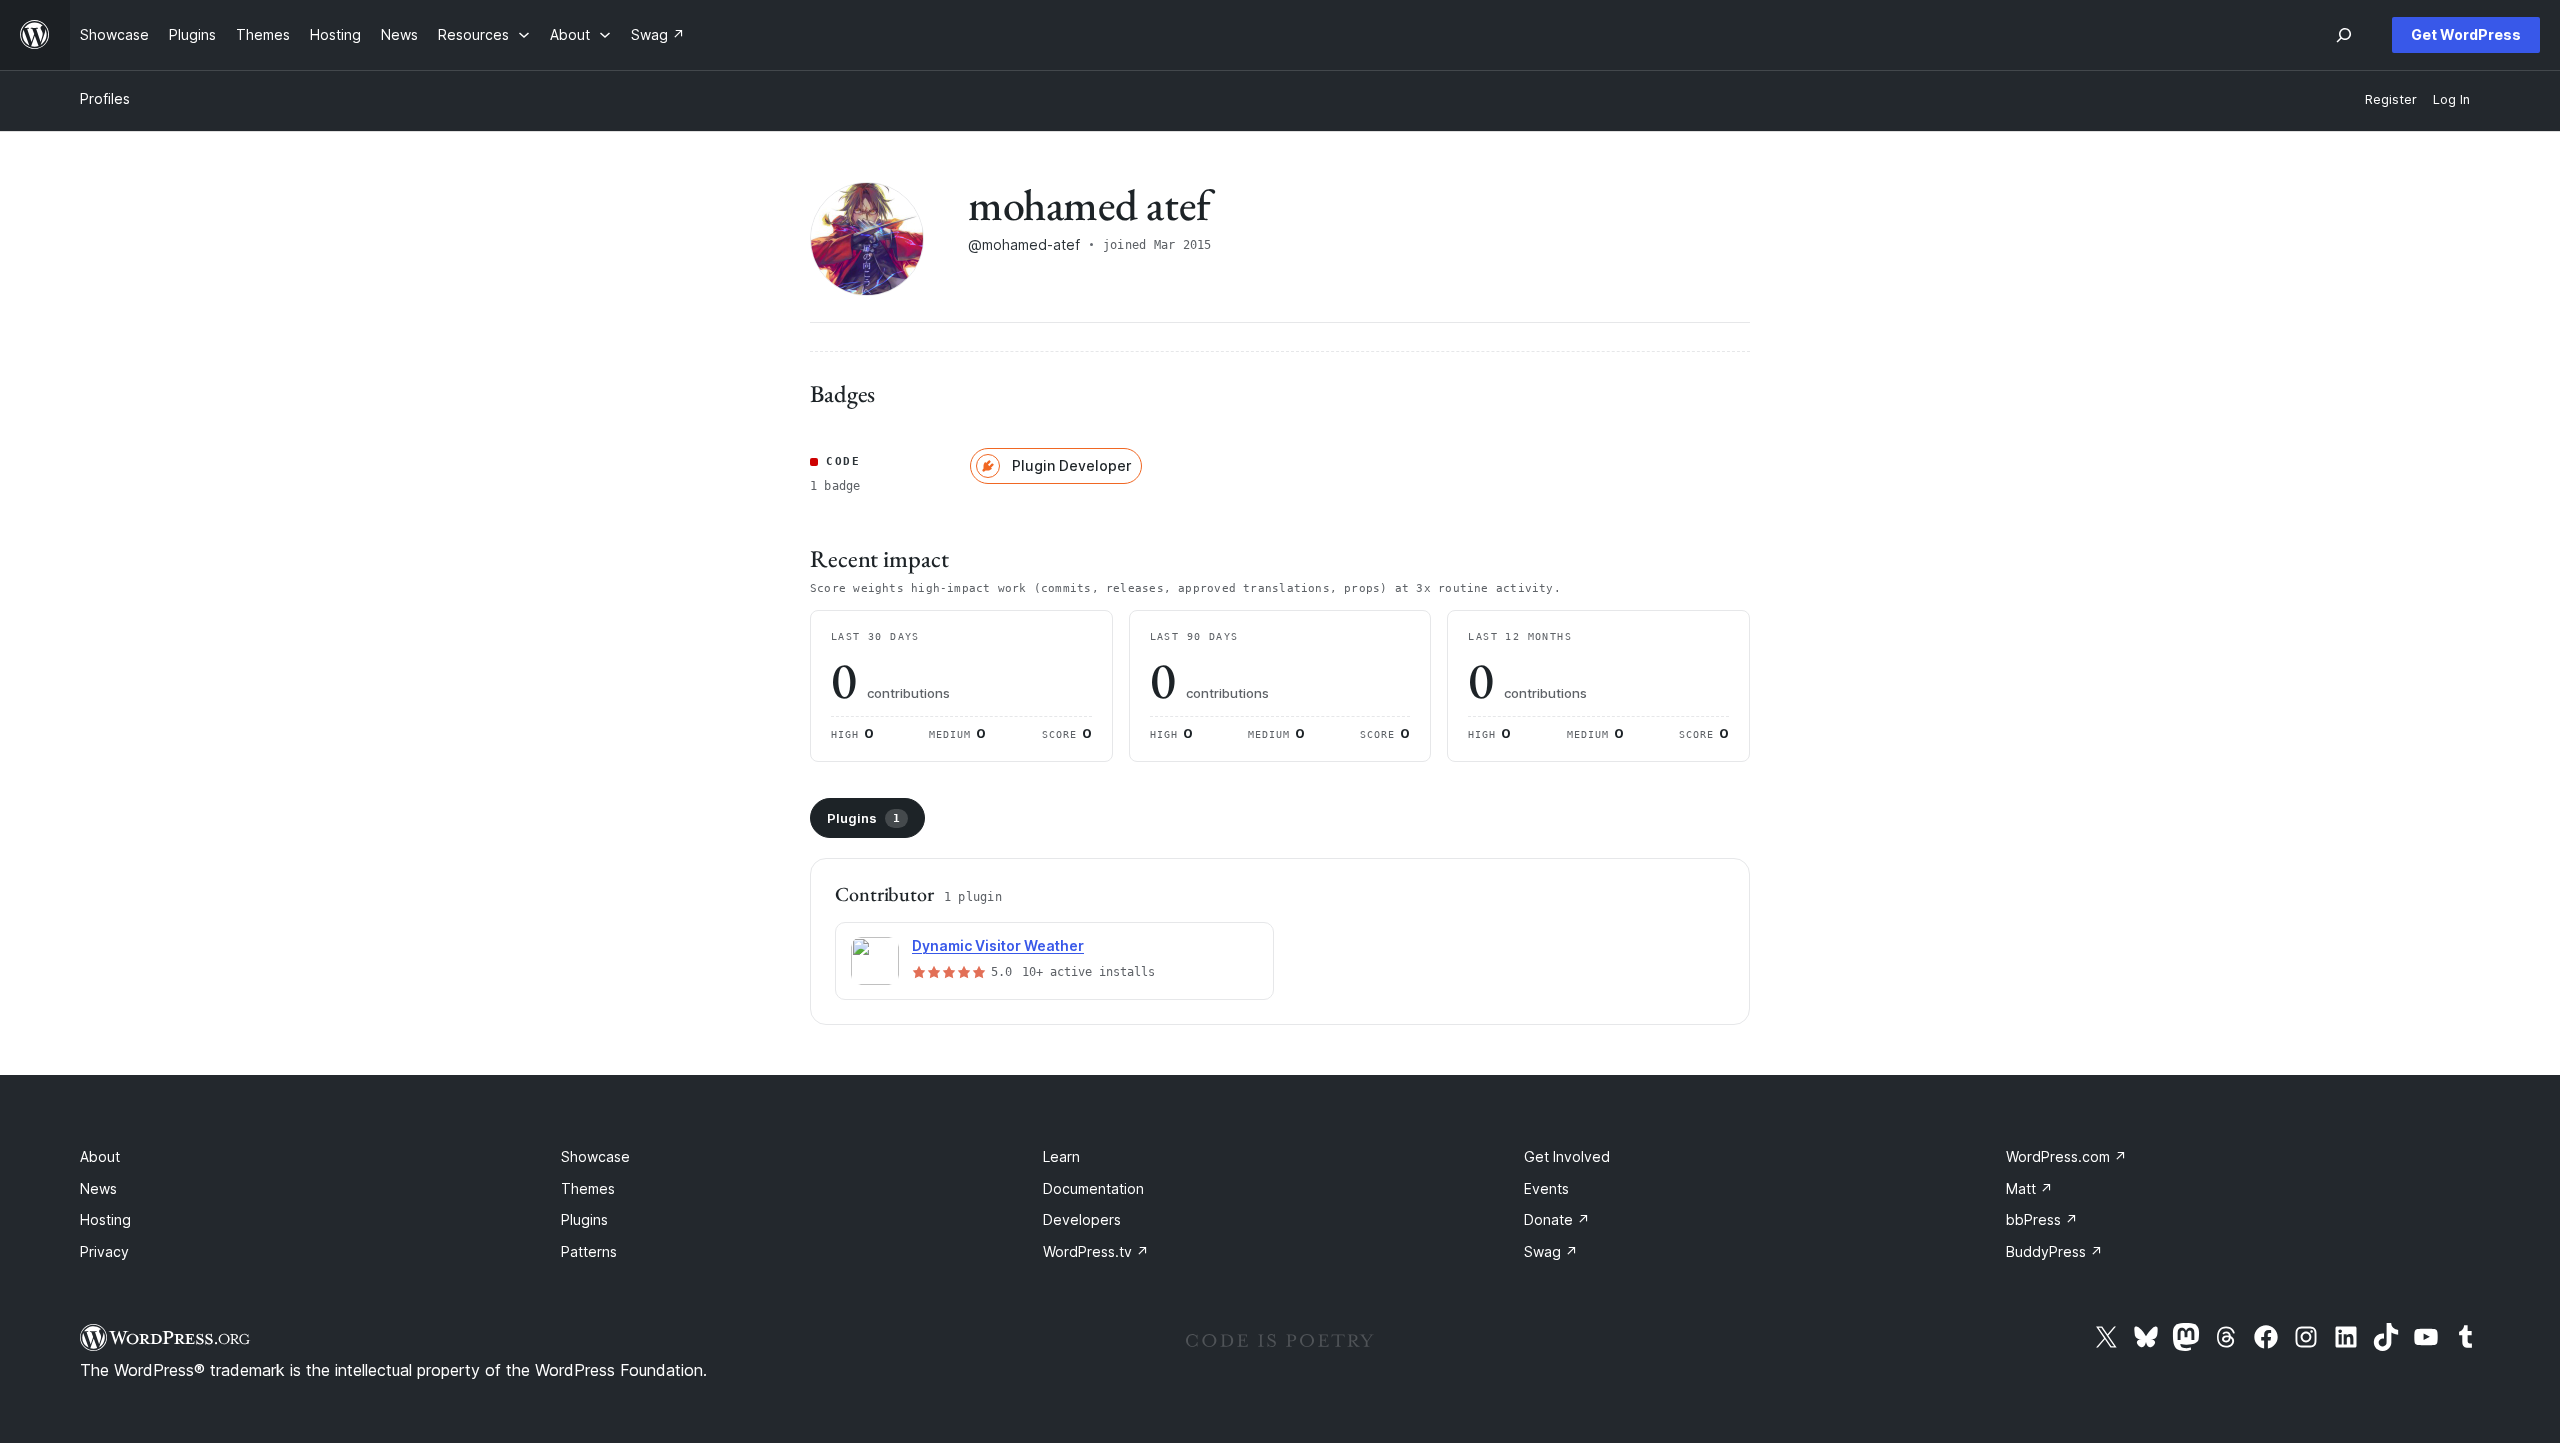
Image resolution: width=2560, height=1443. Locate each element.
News (98, 1188)
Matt (2029, 1188)
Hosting (105, 1219)
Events (1546, 1188)
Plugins (863, 818)
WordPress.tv (1096, 1251)
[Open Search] (2344, 35)
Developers (1082, 1219)
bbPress (2042, 1219)
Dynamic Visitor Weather (998, 945)
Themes (588, 1188)
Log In (2451, 99)
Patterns (589, 1251)
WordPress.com (2066, 1156)
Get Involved (1567, 1156)
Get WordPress (2466, 34)
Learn (1061, 1156)
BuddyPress (2054, 1251)
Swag (1551, 1251)
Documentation (1093, 1188)
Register (2391, 99)
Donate (1557, 1219)
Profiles (105, 98)
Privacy (104, 1251)
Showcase (595, 1156)
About (100, 1156)
